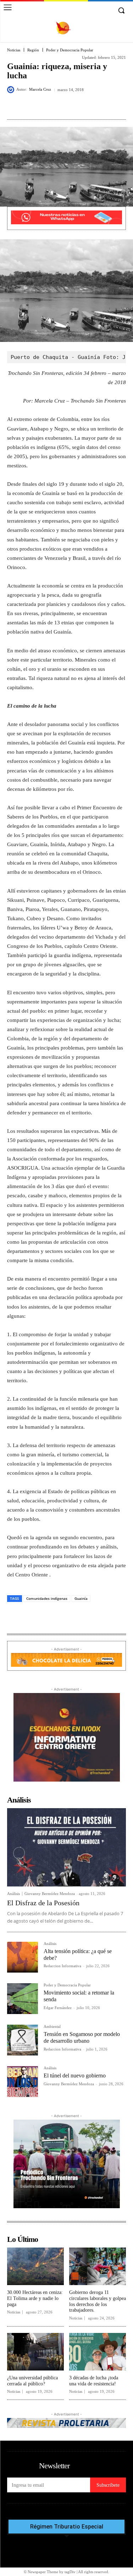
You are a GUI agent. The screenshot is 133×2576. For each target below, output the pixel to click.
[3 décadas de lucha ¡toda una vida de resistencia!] (98, 2352)
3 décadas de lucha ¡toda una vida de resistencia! (94, 2381)
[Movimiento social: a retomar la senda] (23, 1999)
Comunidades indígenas (47, 1598)
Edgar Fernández (58, 2008)
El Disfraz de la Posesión (43, 1903)
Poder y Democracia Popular (70, 50)
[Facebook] (37, 106)
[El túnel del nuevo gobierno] (23, 2082)
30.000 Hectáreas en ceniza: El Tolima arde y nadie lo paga (35, 2298)
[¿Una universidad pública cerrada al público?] (35, 2352)
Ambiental (52, 2027)
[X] (53, 106)
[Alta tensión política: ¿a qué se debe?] (23, 1957)
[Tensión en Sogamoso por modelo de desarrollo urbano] (23, 2040)
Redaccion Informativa (62, 1966)
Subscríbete (108, 2485)
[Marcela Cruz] (12, 90)
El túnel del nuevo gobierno (75, 2076)
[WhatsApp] (85, 106)
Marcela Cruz (40, 89)
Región (33, 50)
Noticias (14, 50)
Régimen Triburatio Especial (67, 2527)
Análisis (13, 1894)
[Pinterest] (69, 106)
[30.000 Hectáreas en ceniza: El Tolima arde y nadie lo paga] (35, 2266)
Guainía (81, 1598)
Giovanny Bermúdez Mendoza (50, 1894)
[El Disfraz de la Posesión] (66, 1847)
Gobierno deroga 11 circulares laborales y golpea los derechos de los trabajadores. (98, 2301)
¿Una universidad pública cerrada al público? (32, 2381)
